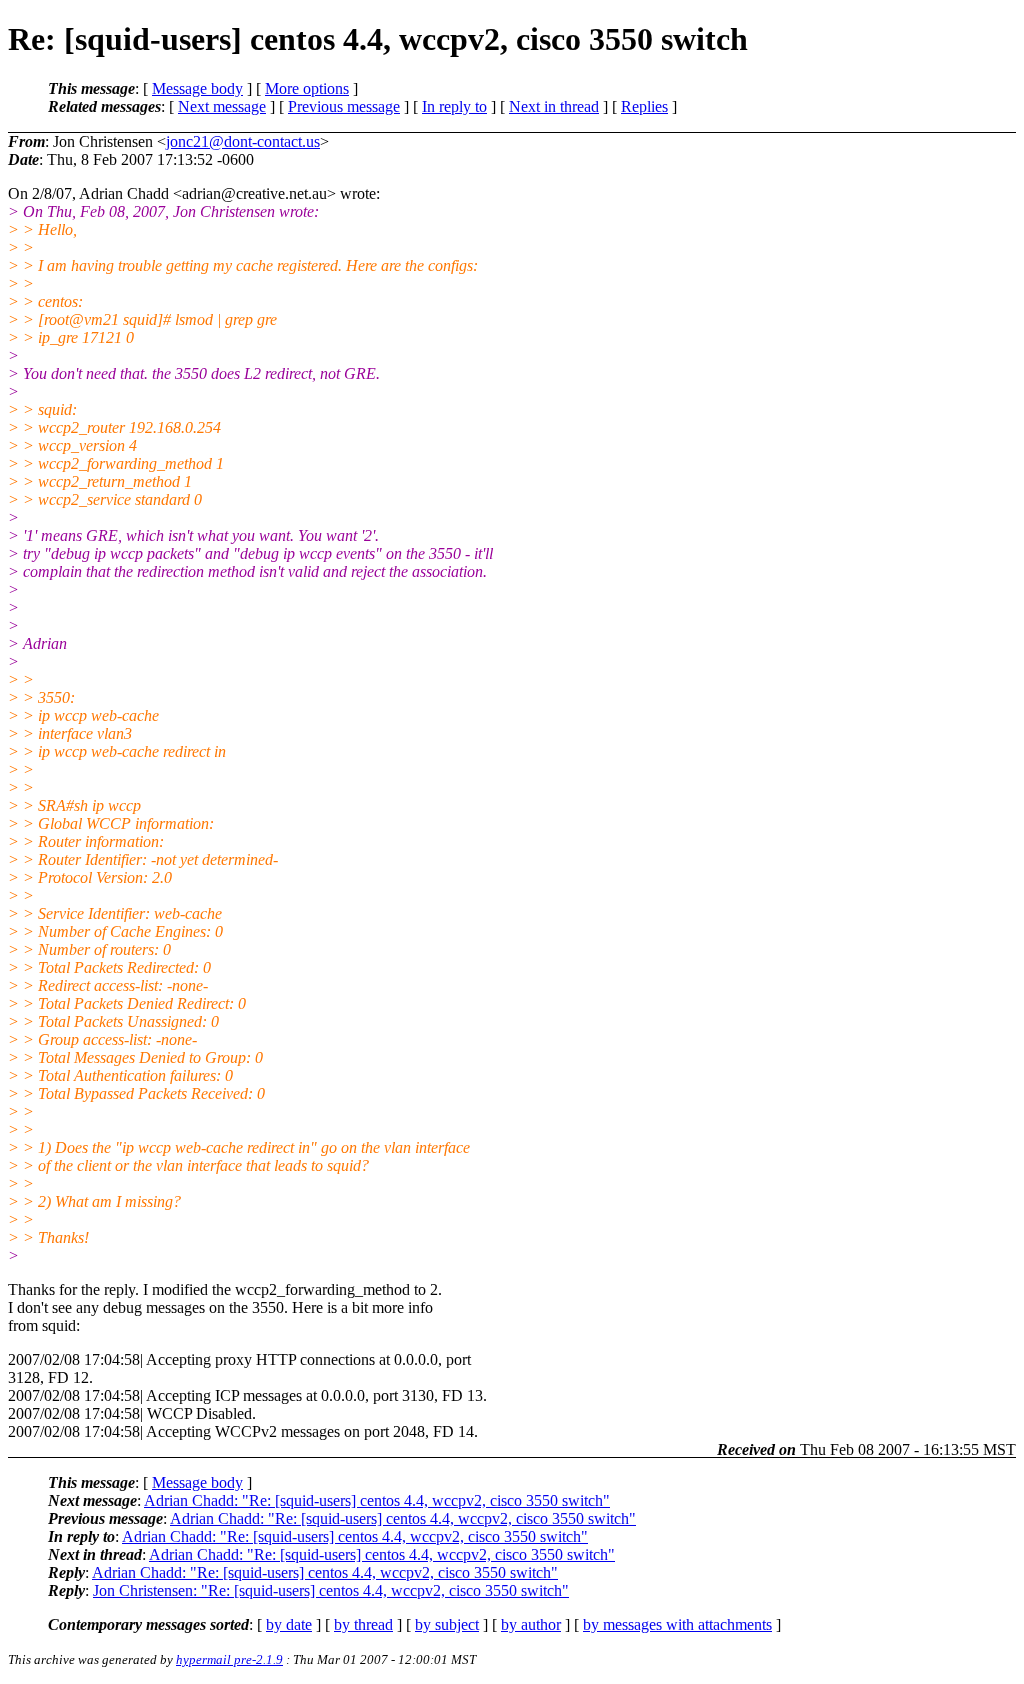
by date (289, 1624)
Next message (222, 106)
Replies (644, 106)
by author (531, 1624)
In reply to (454, 106)
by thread (363, 1624)
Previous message (344, 106)
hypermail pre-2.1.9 (229, 1659)
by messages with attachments (677, 1624)
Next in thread (554, 106)
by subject (447, 1624)
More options (307, 88)
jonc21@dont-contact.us (243, 141)
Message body (197, 88)
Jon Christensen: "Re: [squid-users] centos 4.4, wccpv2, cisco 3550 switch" (331, 1590)
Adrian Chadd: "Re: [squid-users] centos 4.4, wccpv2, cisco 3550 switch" (377, 1500)
